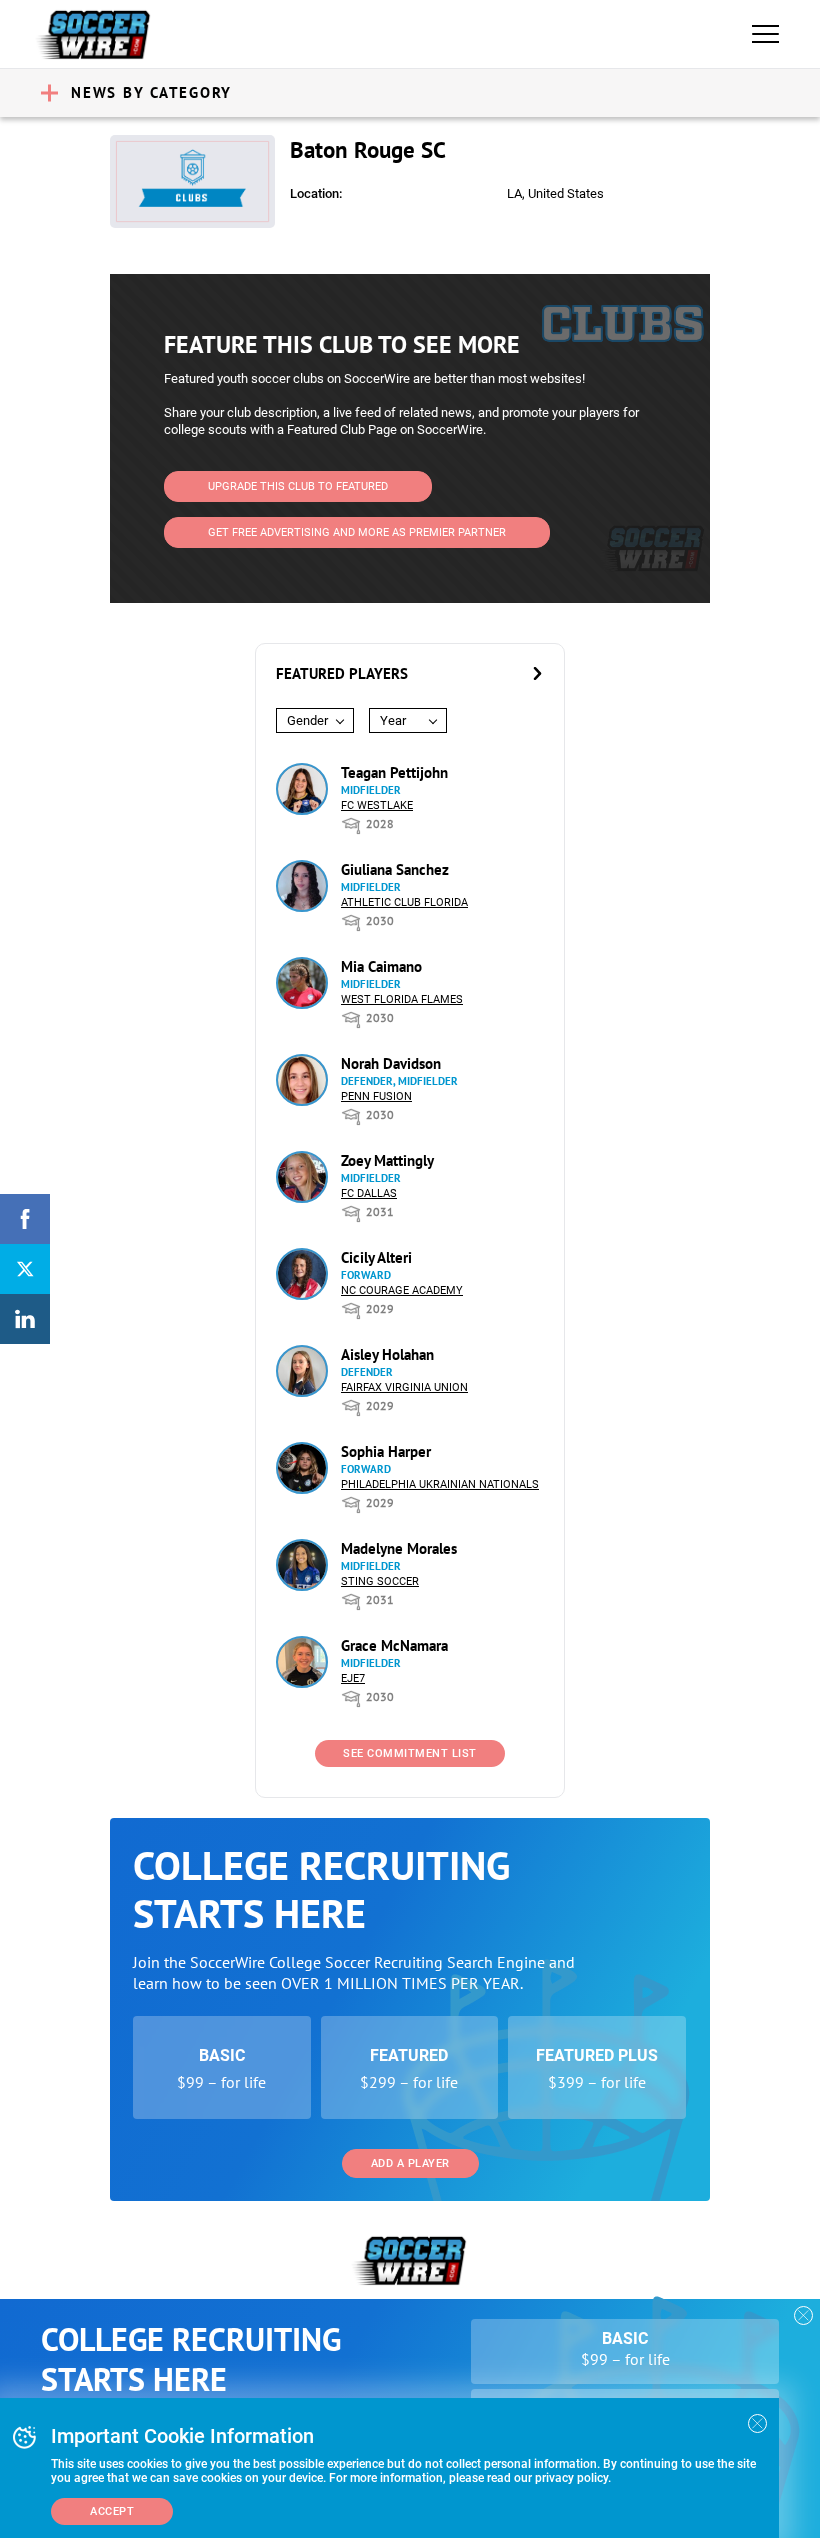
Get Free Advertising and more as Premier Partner (357, 532)
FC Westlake (377, 805)
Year (393, 720)
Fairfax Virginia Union (404, 1387)
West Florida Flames (402, 999)
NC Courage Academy (402, 1290)
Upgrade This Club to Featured (298, 486)
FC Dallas (369, 1193)
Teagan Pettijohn (394, 772)
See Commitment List (410, 1753)
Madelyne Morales (399, 1548)
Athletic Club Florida (404, 902)
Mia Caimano (381, 966)
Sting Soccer (380, 1581)
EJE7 (353, 1678)
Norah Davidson (391, 1063)
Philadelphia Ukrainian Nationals (440, 1484)
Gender (307, 720)
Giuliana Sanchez (395, 869)
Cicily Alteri (376, 1257)
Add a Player (410, 2163)
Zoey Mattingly (387, 1160)
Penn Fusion (376, 1096)
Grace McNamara (394, 1645)
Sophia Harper (386, 1451)
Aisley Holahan (387, 1354)
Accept (112, 2511)
